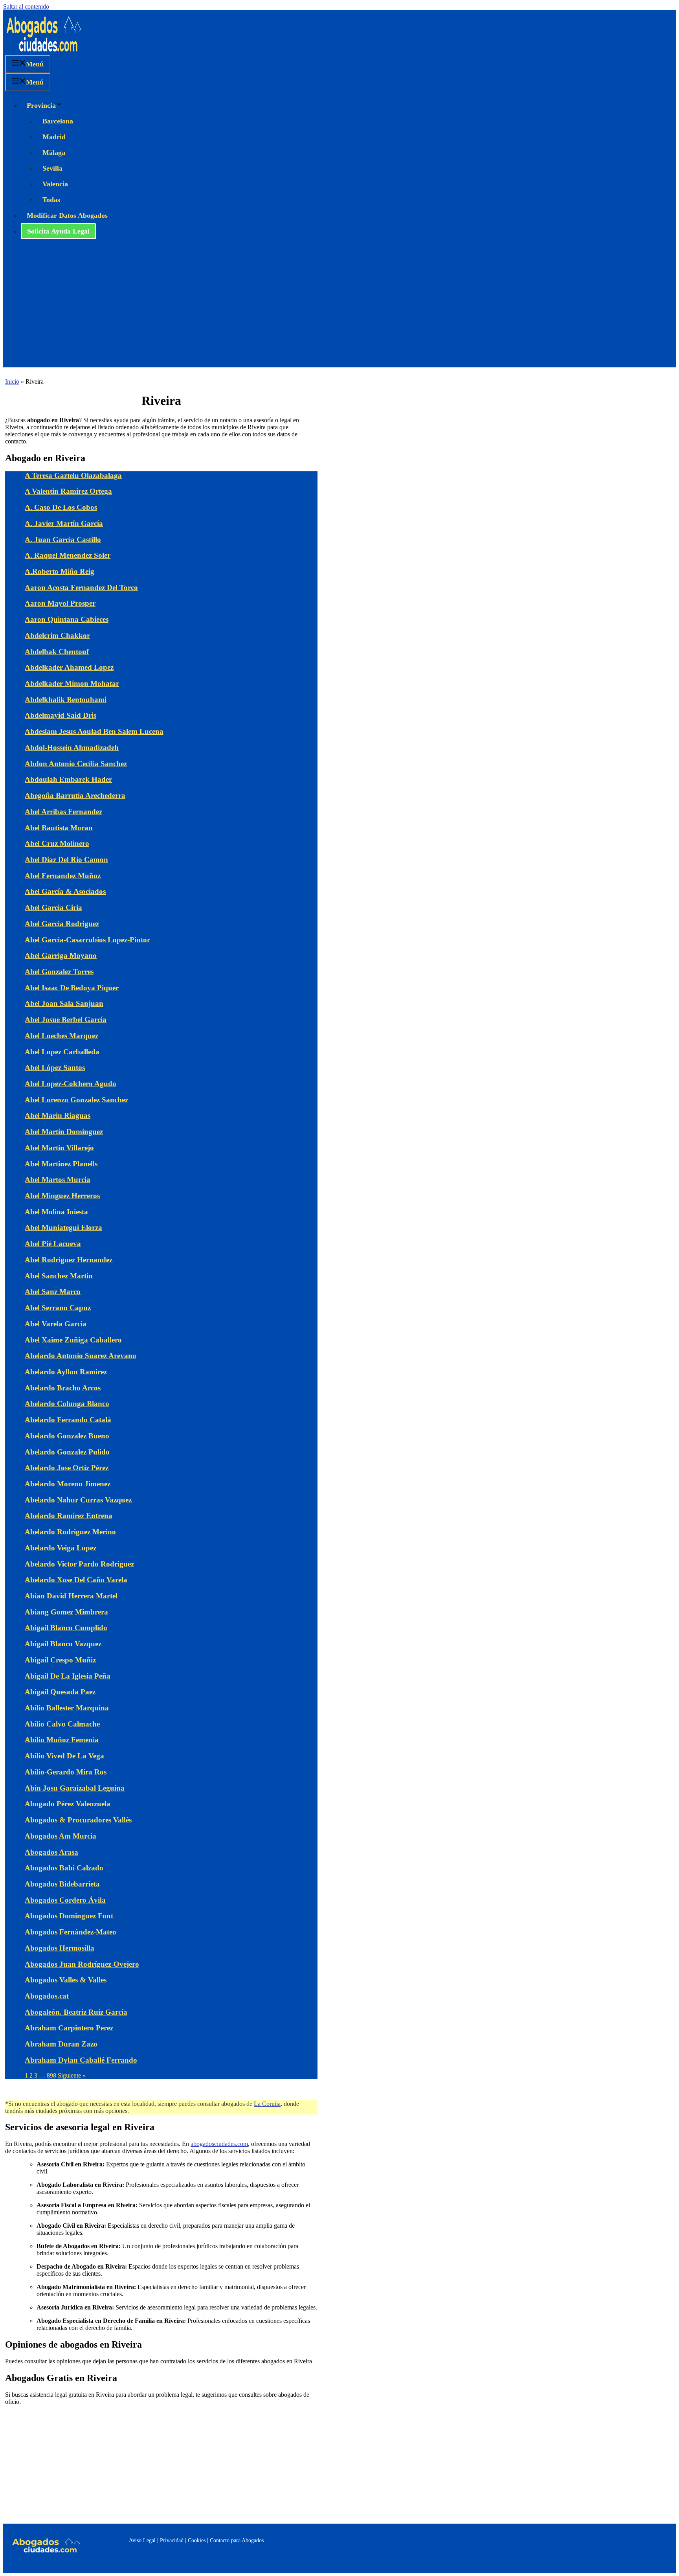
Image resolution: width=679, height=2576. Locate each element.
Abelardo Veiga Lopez (61, 1548)
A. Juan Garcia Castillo (63, 540)
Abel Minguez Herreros (62, 1196)
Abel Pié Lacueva (53, 1244)
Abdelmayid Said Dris (61, 715)
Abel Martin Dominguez (64, 1132)
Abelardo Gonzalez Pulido (67, 1452)
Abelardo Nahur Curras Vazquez (78, 1500)
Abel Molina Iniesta (56, 1212)
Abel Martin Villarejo (59, 1148)
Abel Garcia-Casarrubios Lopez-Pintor (87, 940)
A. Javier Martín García (64, 523)
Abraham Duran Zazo (61, 2044)
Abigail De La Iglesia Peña (68, 1676)
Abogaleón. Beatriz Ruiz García (76, 2012)
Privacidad (172, 2540)
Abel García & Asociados (65, 891)
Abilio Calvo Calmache (62, 1724)
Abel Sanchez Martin (59, 1276)
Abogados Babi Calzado (64, 1868)
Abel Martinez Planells (61, 1164)
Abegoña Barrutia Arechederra (75, 795)
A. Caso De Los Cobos (61, 507)
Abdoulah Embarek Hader (68, 779)
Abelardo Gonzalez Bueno (67, 1436)
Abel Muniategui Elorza (63, 1227)
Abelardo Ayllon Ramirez (66, 1372)
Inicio (12, 382)
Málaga (54, 153)
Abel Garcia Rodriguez (62, 924)
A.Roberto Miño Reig (60, 571)
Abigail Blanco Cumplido (66, 1628)
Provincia (41, 105)
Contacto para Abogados (237, 2540)
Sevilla (52, 168)
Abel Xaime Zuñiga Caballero (73, 1340)
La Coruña (267, 2104)
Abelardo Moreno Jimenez (68, 1484)
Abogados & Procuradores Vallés (78, 1820)
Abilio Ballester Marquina (67, 1708)
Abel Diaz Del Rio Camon (66, 860)
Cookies (197, 2540)
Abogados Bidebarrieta (62, 1884)
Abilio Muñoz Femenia (62, 1740)
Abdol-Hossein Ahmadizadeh (72, 747)
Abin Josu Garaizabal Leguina (75, 1788)
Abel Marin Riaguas (58, 1115)
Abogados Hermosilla (60, 1948)
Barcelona (58, 121)
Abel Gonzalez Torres (59, 972)
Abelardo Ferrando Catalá (68, 1420)
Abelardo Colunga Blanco (67, 1404)
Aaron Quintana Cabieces (67, 619)
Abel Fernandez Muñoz (63, 876)
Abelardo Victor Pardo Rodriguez (79, 1564)
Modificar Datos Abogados (67, 215)
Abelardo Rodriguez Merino (70, 1532)
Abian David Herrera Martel (71, 1596)
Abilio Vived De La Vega (64, 1756)
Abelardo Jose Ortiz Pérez (67, 1468)
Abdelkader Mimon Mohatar (72, 683)
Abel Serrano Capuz (58, 1308)
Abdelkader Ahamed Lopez (69, 667)
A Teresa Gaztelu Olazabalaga (73, 475)
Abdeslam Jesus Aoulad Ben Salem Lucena (94, 731)
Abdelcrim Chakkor (57, 635)
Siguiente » (72, 2075)
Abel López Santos (55, 1067)
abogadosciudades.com (219, 2144)
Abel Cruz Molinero (57, 843)
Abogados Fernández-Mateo (71, 1932)
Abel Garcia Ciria (53, 907)
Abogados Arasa (51, 1852)
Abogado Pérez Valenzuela (68, 1804)
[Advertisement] (339, 308)
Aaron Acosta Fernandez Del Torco (81, 587)
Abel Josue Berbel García (66, 1020)
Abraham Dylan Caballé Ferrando (81, 2060)
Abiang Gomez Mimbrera (66, 1612)
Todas (51, 200)
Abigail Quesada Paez (60, 1692)
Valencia (55, 184)
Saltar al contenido (26, 6)
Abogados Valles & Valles (66, 1980)
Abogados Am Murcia (61, 1836)
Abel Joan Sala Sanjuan (64, 1003)
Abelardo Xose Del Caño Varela (76, 1580)
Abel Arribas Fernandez (63, 812)
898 (51, 2075)
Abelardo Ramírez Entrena (69, 1516)
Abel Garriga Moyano (61, 955)
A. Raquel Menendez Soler (68, 555)
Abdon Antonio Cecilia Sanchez (76, 764)
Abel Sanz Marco (53, 1292)
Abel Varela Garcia (56, 1324)
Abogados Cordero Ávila (65, 1900)
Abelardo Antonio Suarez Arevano (81, 1356)
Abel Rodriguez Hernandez (69, 1260)
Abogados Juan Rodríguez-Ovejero (82, 1964)
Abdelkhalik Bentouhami (66, 700)
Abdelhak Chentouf (57, 652)
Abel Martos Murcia (58, 1180)
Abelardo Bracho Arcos (63, 1388)
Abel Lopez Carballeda (62, 1052)
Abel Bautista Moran (59, 828)
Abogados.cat (47, 1996)
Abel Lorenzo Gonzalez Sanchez (76, 1100)
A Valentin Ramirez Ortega (68, 491)
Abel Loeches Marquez (61, 1036)
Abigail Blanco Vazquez (63, 1644)
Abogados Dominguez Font (69, 1916)
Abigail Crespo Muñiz (60, 1660)
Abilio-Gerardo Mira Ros (66, 1772)
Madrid (54, 137)
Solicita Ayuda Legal (58, 231)
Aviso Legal (142, 2540)
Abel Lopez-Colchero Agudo (71, 1084)
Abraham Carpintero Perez (69, 2028)
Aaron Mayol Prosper (60, 603)
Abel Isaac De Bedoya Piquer (72, 988)
